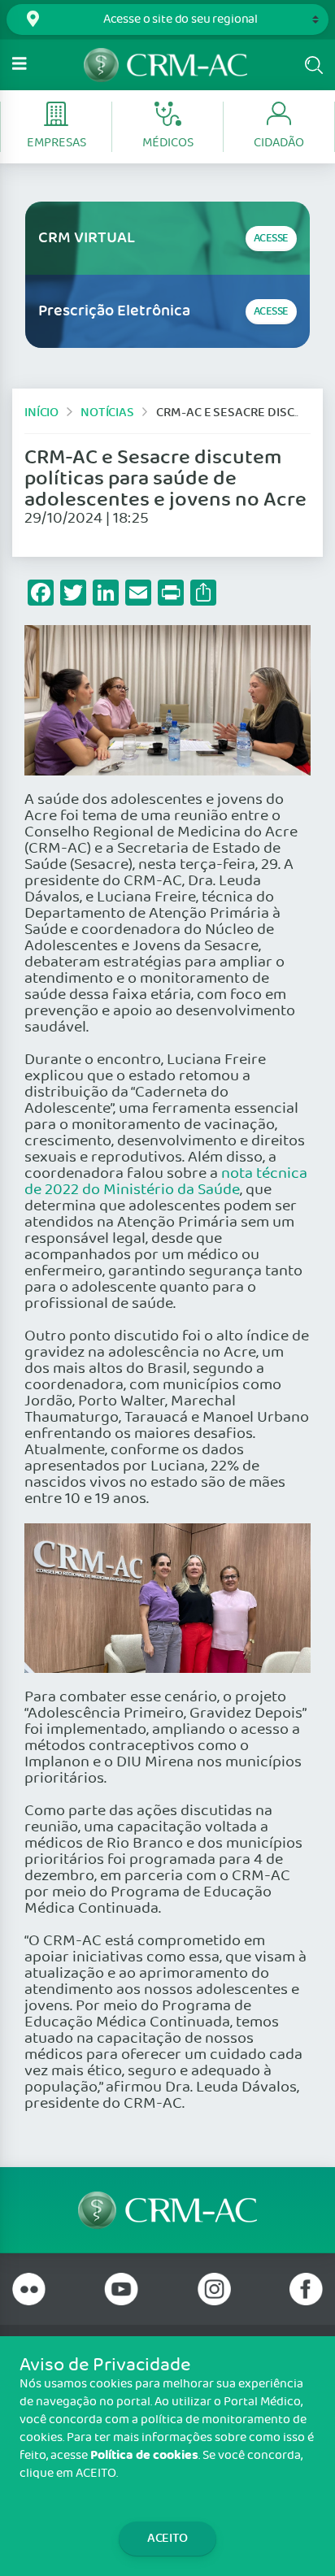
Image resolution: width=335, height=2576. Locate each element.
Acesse (271, 239)
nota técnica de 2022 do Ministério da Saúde (166, 1182)
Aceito (167, 2538)
